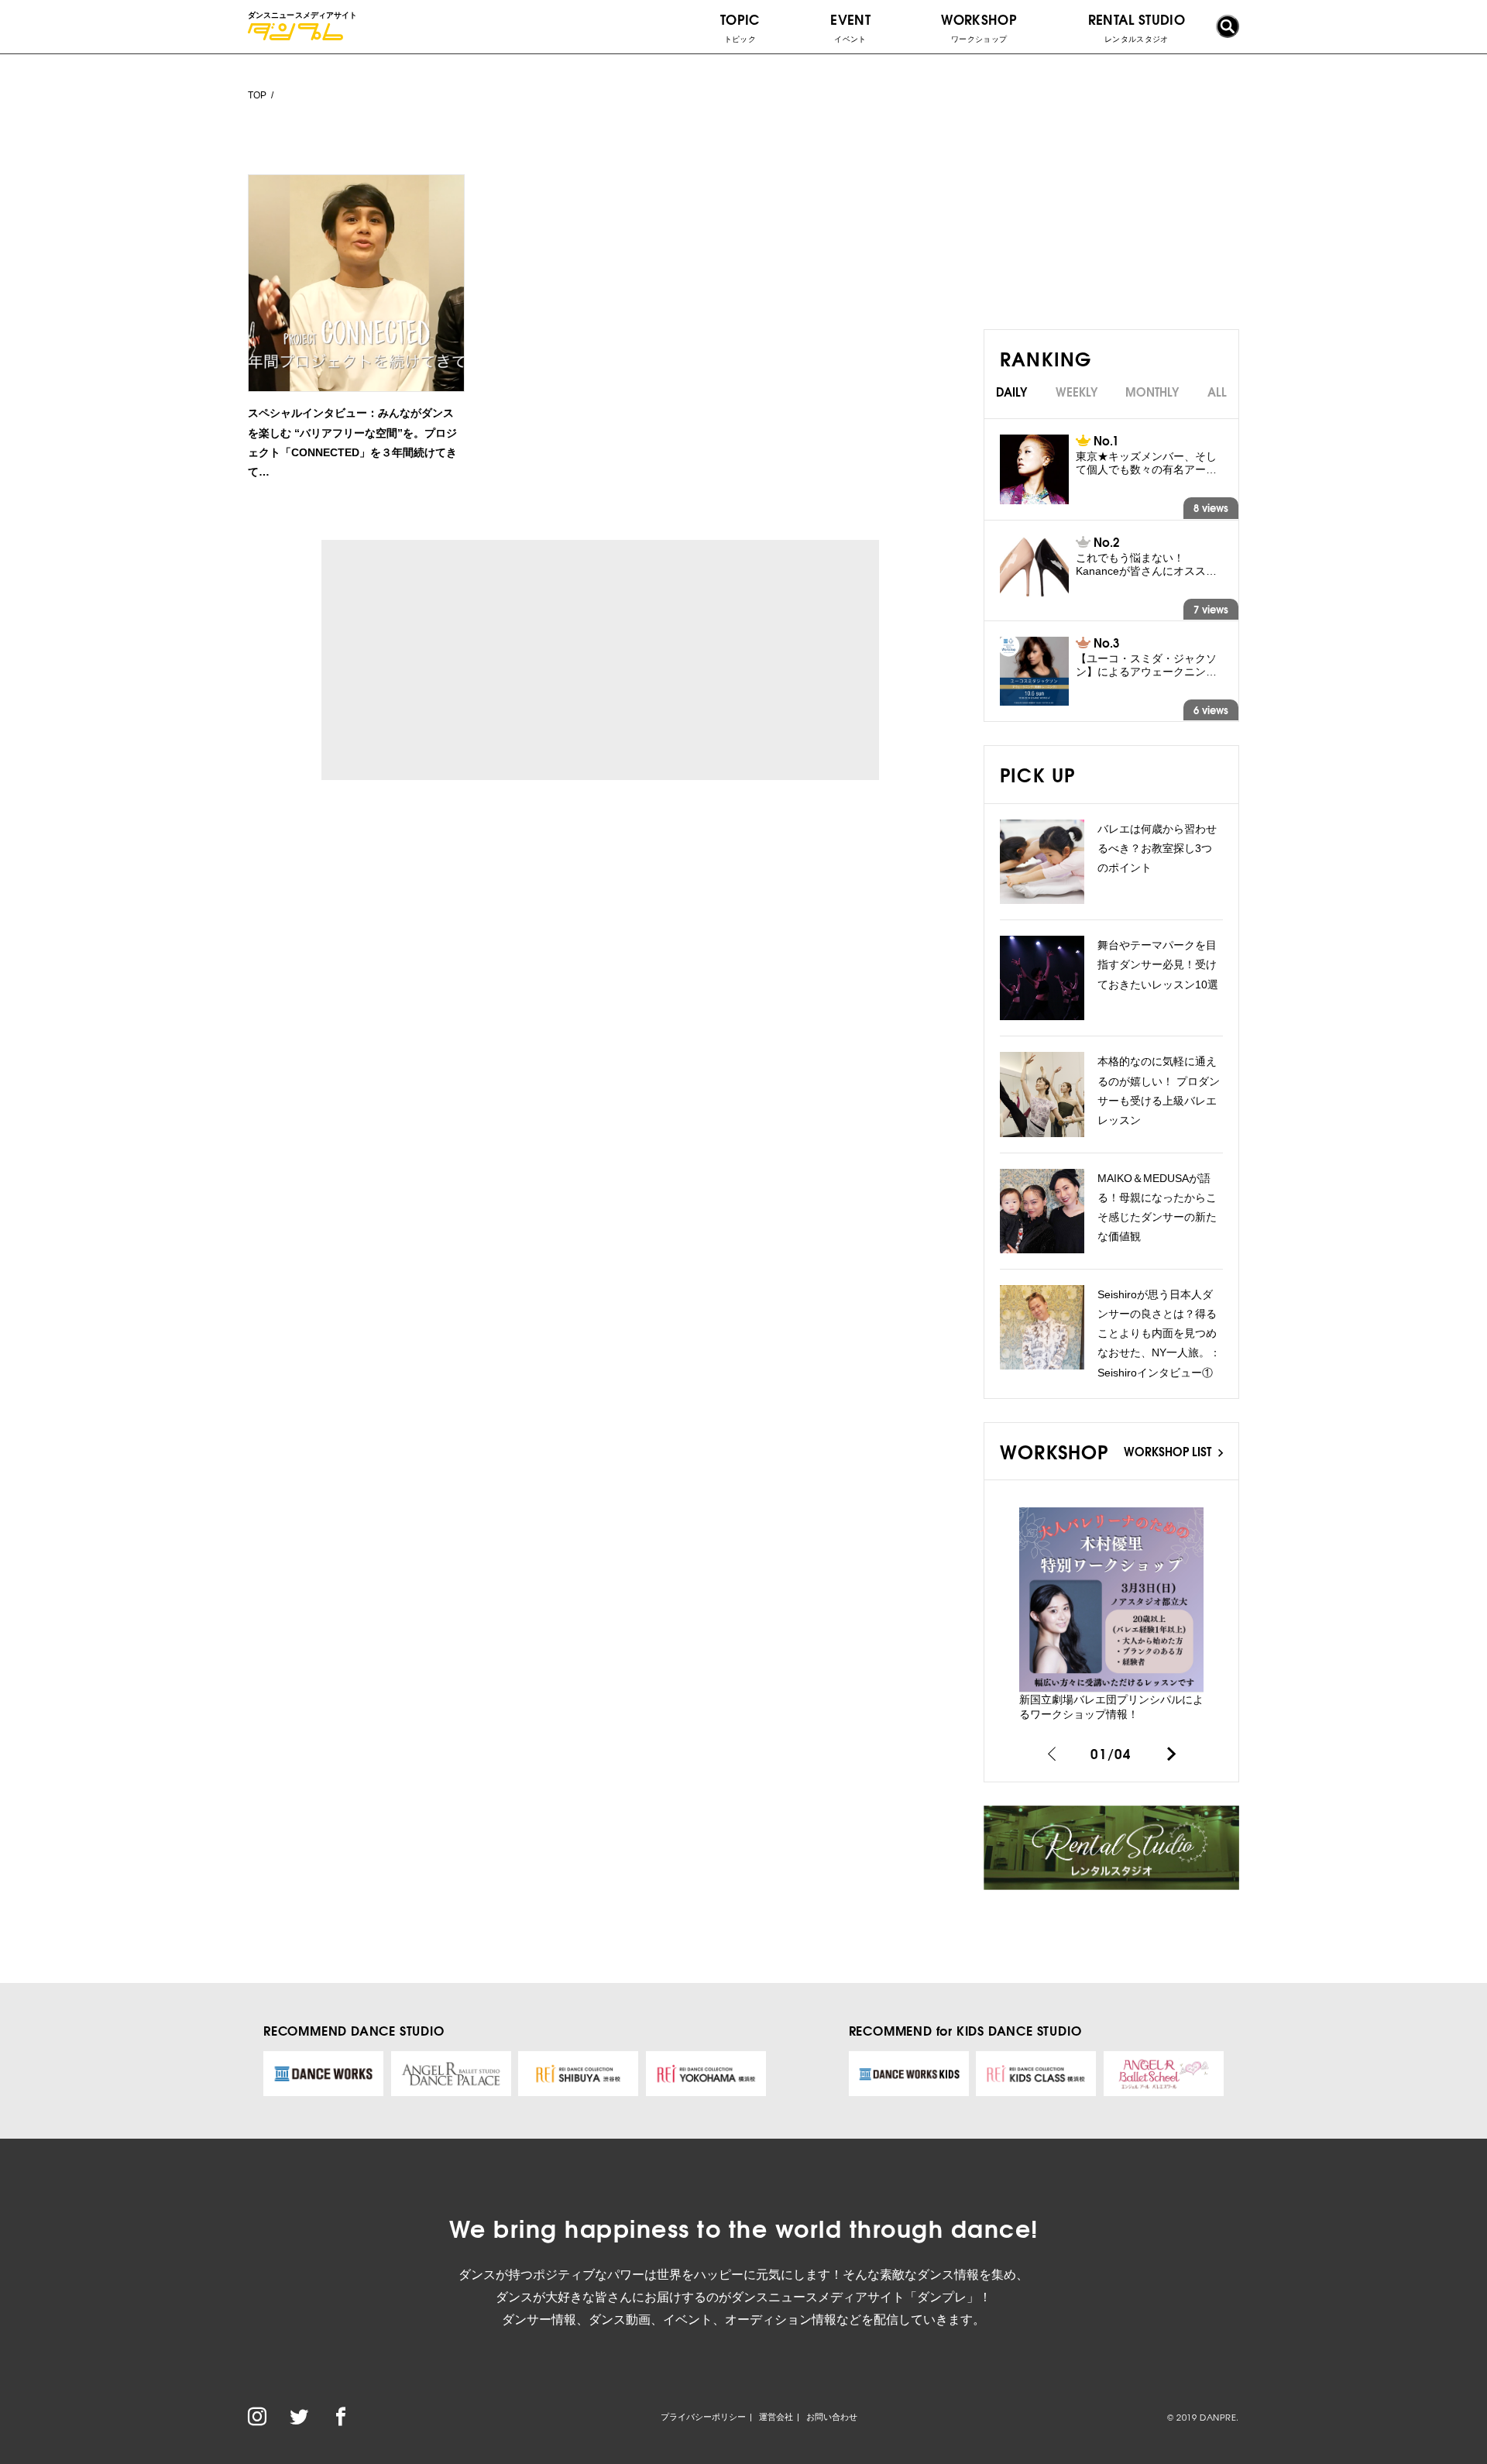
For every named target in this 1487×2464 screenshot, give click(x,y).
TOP (257, 95)
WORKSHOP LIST (1169, 1451)
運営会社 (776, 2417)
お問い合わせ (832, 2417)
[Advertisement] (464, 660)
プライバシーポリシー (703, 2417)
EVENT (850, 26)
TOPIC (740, 26)
